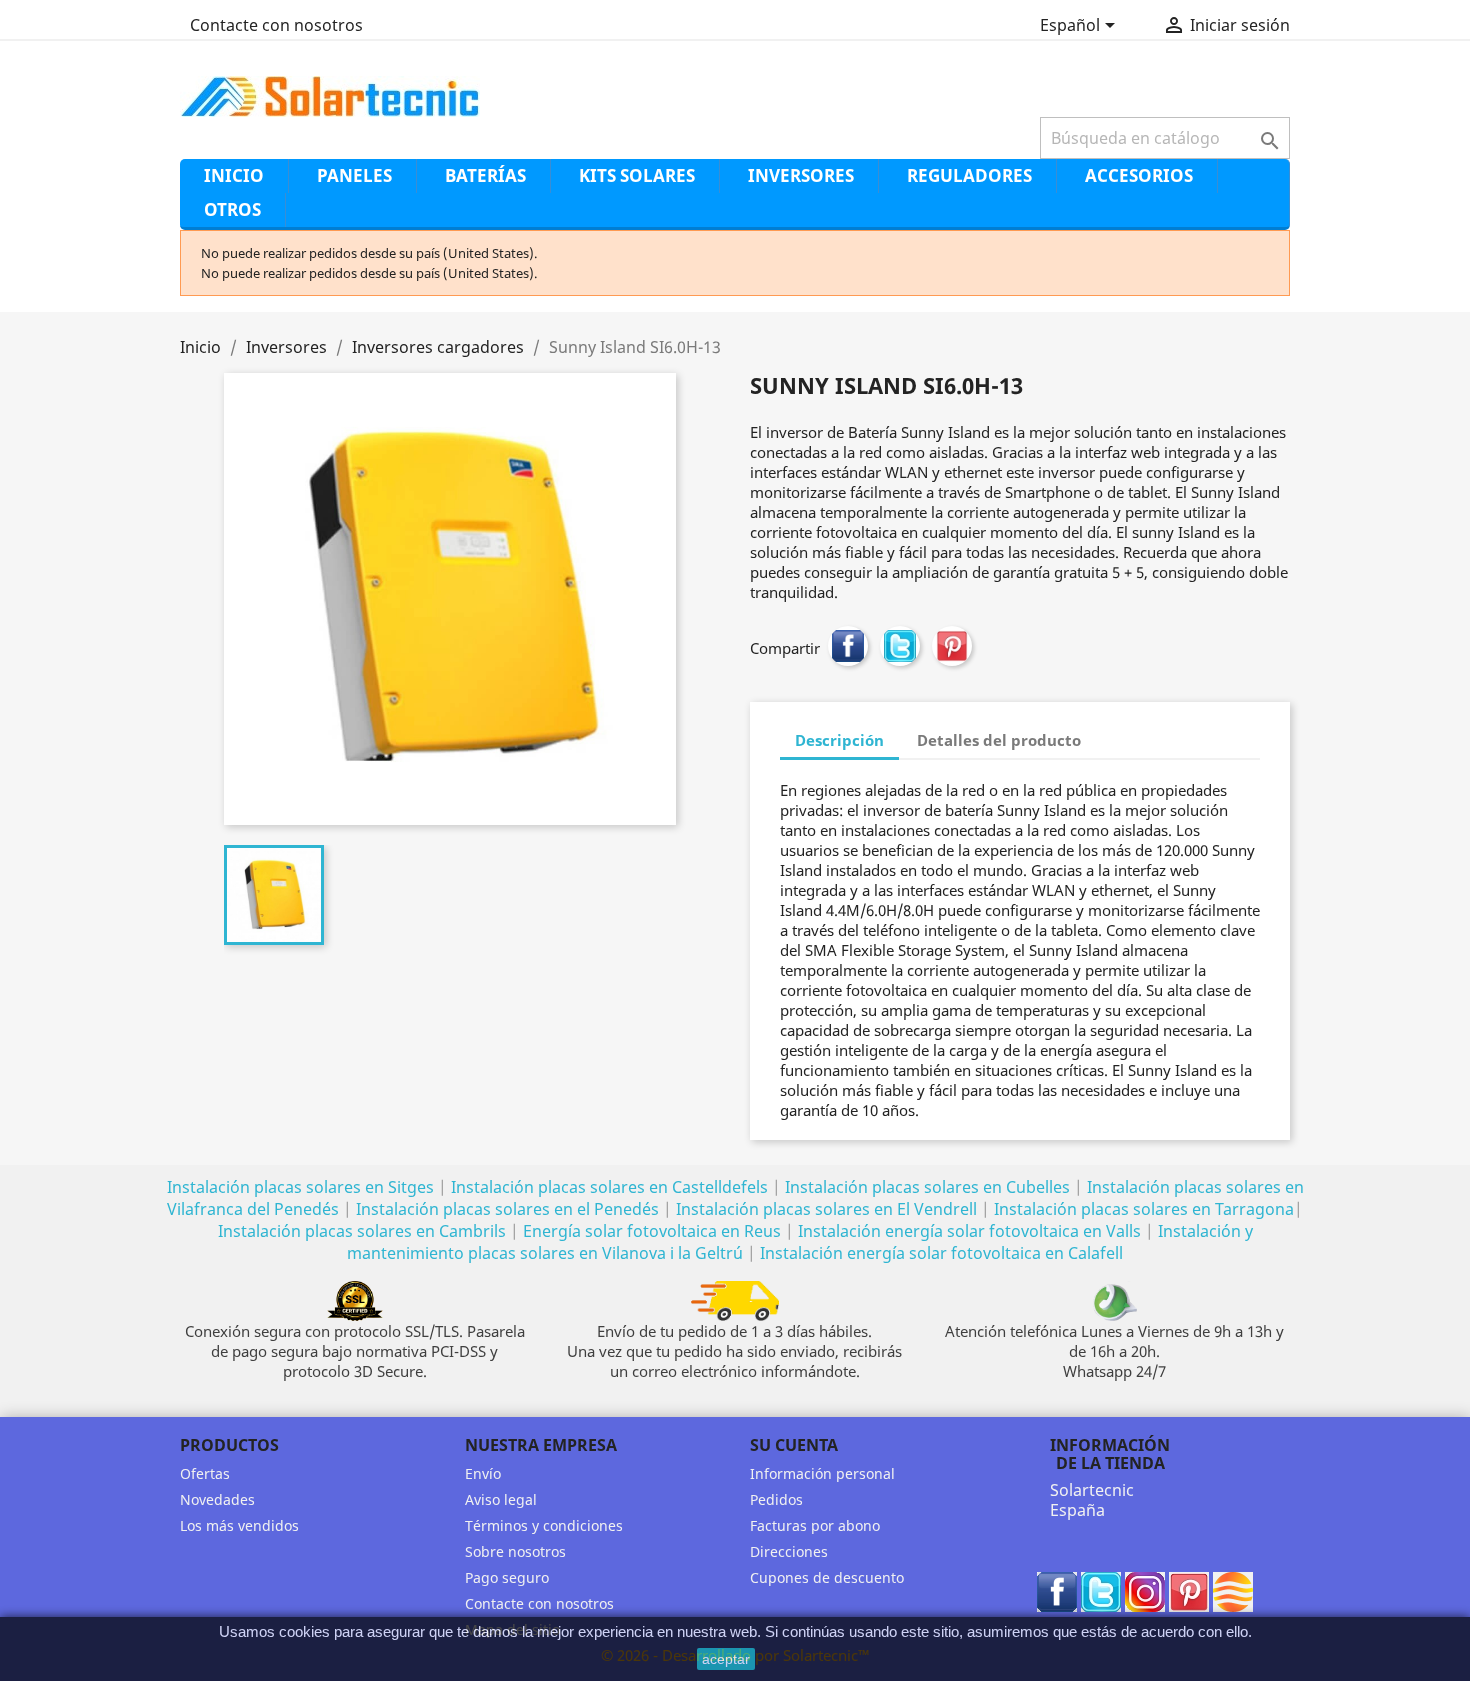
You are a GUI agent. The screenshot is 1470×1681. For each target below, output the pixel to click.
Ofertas (205, 1473)
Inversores (801, 175)
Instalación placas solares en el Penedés (507, 1209)
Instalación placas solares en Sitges (300, 1187)
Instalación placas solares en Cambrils (362, 1231)
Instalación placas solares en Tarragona (1144, 1209)
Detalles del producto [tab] (999, 740)
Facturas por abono (815, 1525)
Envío (483, 1473)
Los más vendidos (239, 1525)
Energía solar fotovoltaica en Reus (652, 1231)
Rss (1145, 1592)
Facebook (1057, 1592)
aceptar (726, 1659)
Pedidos (776, 1499)
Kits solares (637, 175)
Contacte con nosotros (276, 25)
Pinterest (952, 646)
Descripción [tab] (839, 740)
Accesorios (1139, 175)
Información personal (822, 1473)
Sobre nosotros (515, 1551)
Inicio (234, 175)
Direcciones (789, 1551)
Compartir (848, 646)
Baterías (485, 175)
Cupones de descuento (827, 1577)
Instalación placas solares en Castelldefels (609, 1187)
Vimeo (1233, 1592)
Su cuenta (794, 1445)
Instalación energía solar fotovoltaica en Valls (969, 1231)
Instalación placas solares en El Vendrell (826, 1209)
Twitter (1101, 1592)
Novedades (217, 1499)
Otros (232, 209)
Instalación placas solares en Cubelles (929, 1187)
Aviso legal (501, 1499)
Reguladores (969, 175)
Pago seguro (507, 1577)
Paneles (354, 175)
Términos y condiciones (544, 1525)
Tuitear (900, 646)
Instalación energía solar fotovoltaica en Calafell (941, 1253)
